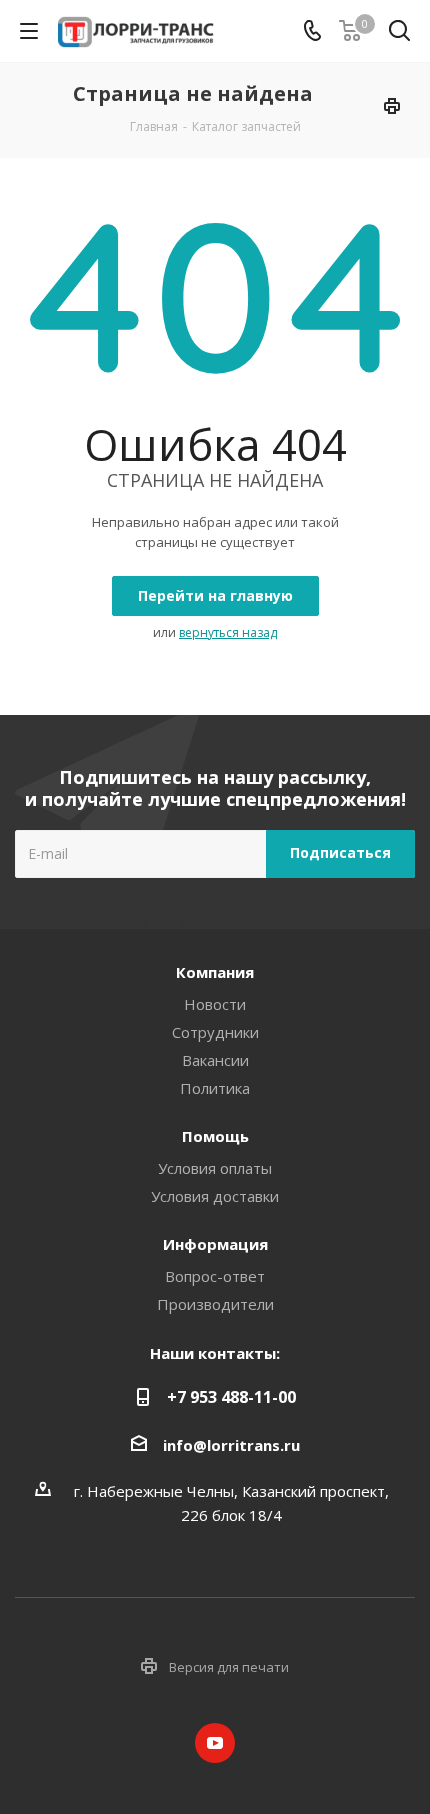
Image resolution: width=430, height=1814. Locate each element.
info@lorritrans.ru (231, 1445)
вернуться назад (228, 632)
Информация (215, 1244)
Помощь (215, 1136)
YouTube (215, 1743)
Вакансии (215, 1060)
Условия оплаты (215, 1168)
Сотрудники (215, 1032)
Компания (215, 972)
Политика (215, 1088)
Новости (215, 1004)
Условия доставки (215, 1196)
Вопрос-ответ (215, 1276)
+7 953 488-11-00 (231, 1397)
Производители (215, 1304)
